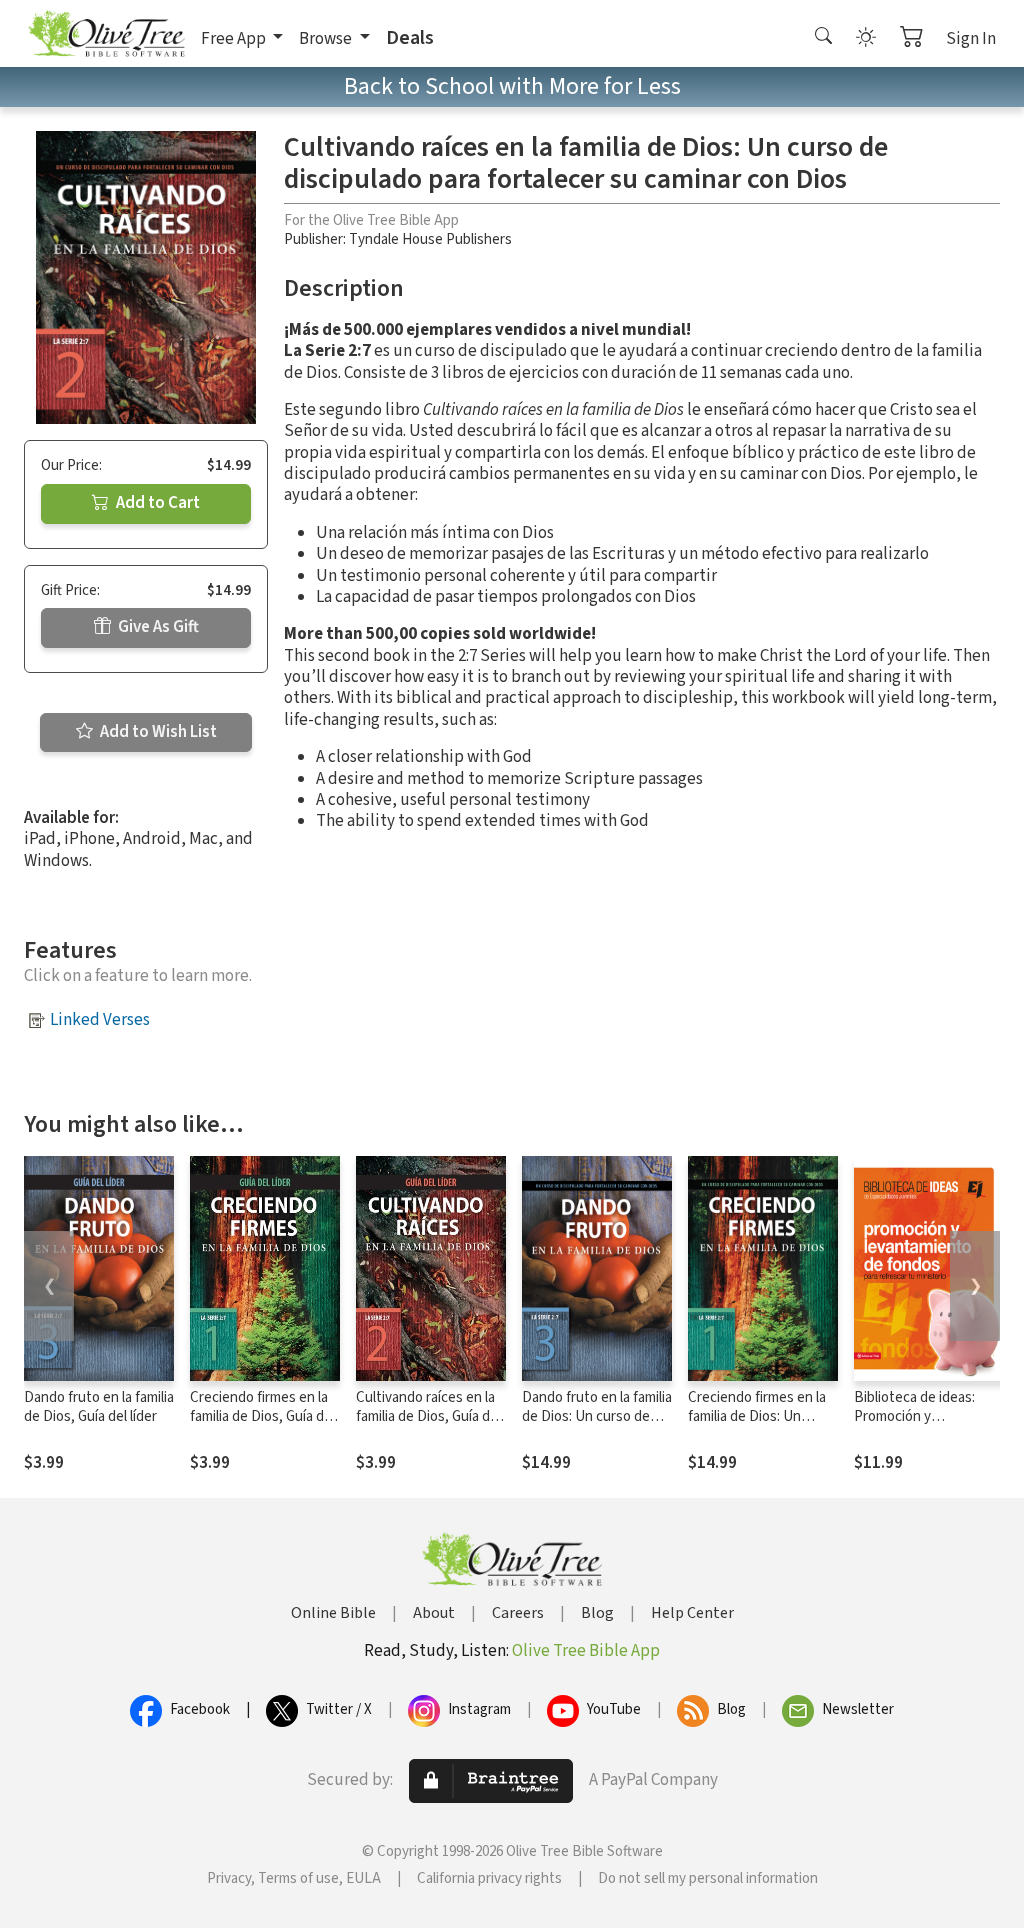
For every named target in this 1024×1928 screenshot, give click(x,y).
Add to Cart (156, 503)
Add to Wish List (157, 732)
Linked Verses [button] (100, 1020)
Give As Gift (157, 627)
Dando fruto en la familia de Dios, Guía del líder (99, 1407)
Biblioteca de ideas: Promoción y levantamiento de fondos (914, 1426)
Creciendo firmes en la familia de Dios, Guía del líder (262, 1416)
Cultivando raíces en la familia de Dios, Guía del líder (428, 1416)
